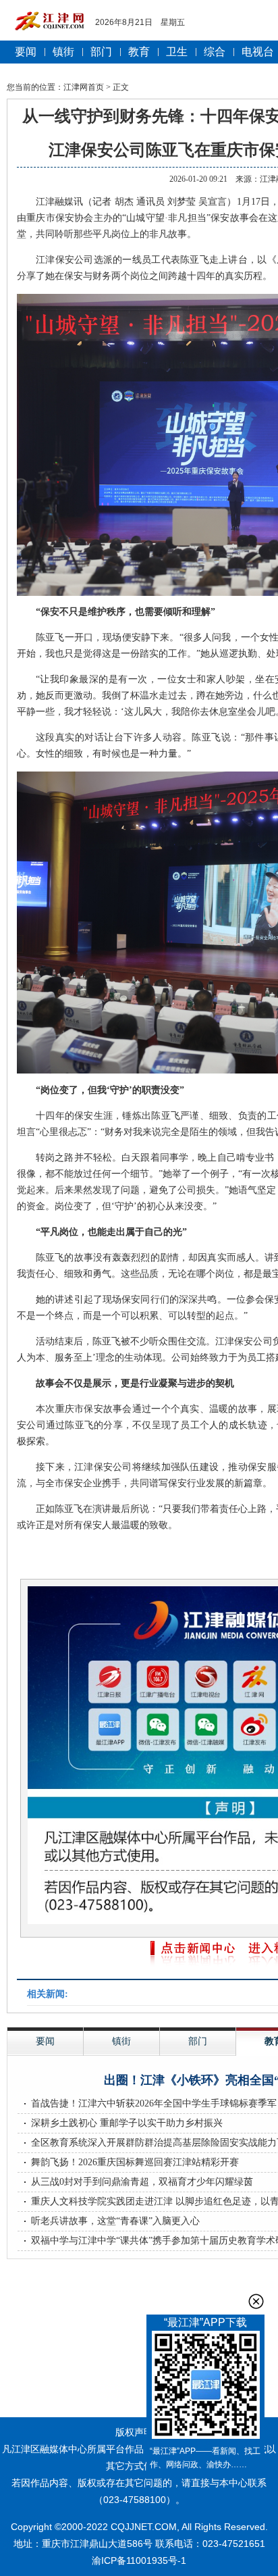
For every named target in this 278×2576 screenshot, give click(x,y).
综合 (215, 52)
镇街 (63, 52)
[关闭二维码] (256, 2301)
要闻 (26, 52)
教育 (139, 52)
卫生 (177, 52)
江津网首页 (84, 87)
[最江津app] (205, 2388)
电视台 (258, 52)
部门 (101, 52)
